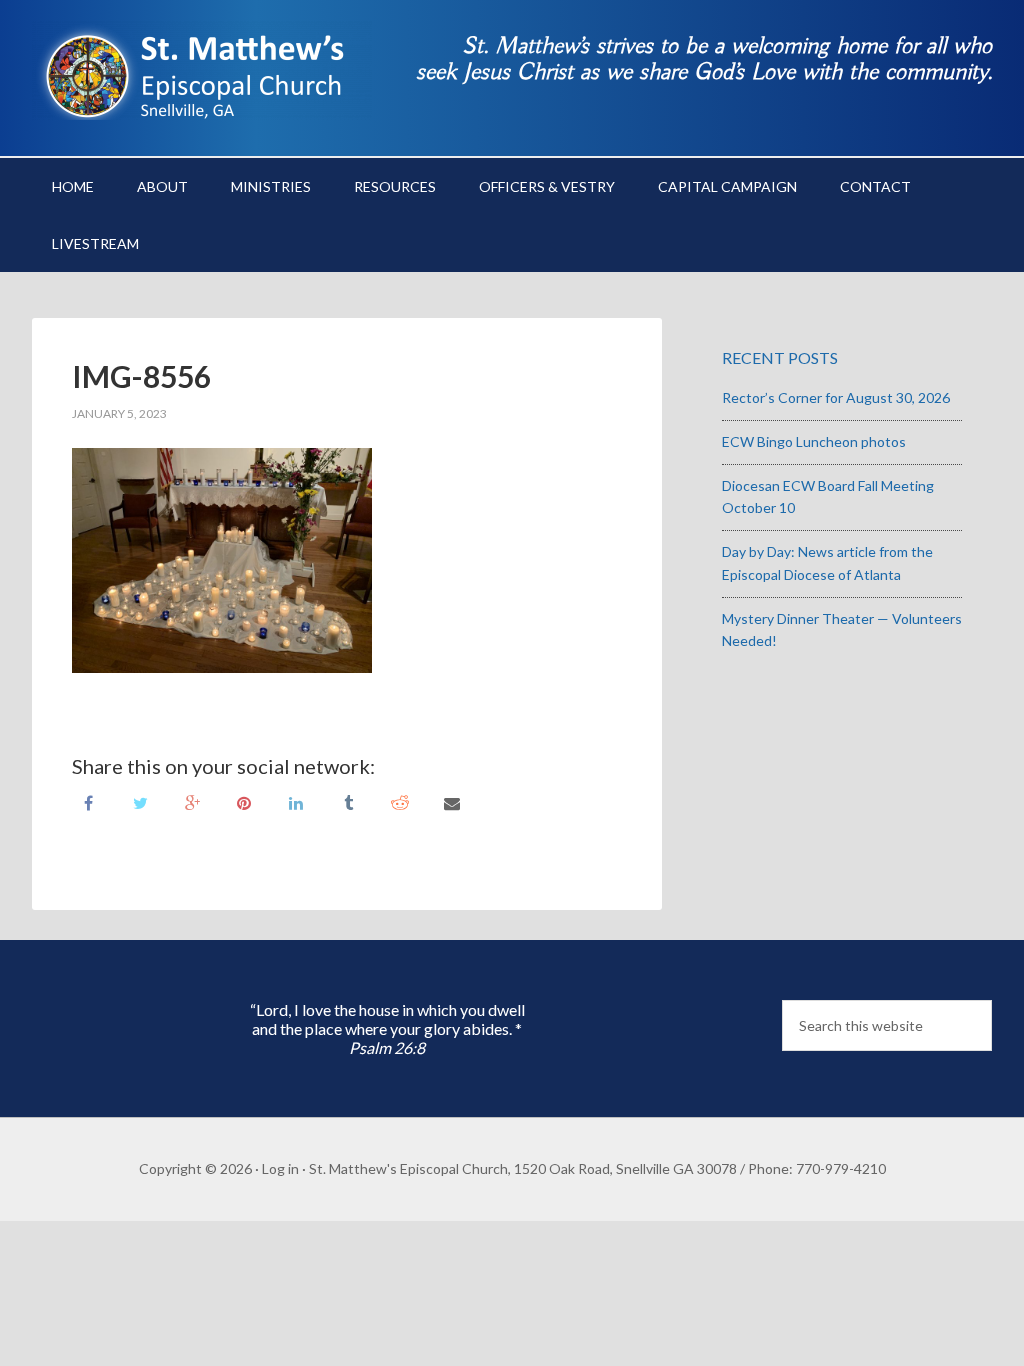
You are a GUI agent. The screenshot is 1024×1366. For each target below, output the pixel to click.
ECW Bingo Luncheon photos (814, 441)
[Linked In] (296, 801)
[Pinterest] (244, 801)
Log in (280, 1168)
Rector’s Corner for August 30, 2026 (836, 397)
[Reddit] (400, 801)
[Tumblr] (348, 801)
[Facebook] (88, 801)
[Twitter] (140, 801)
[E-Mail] (452, 801)
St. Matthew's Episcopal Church (202, 70)
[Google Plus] (192, 801)
